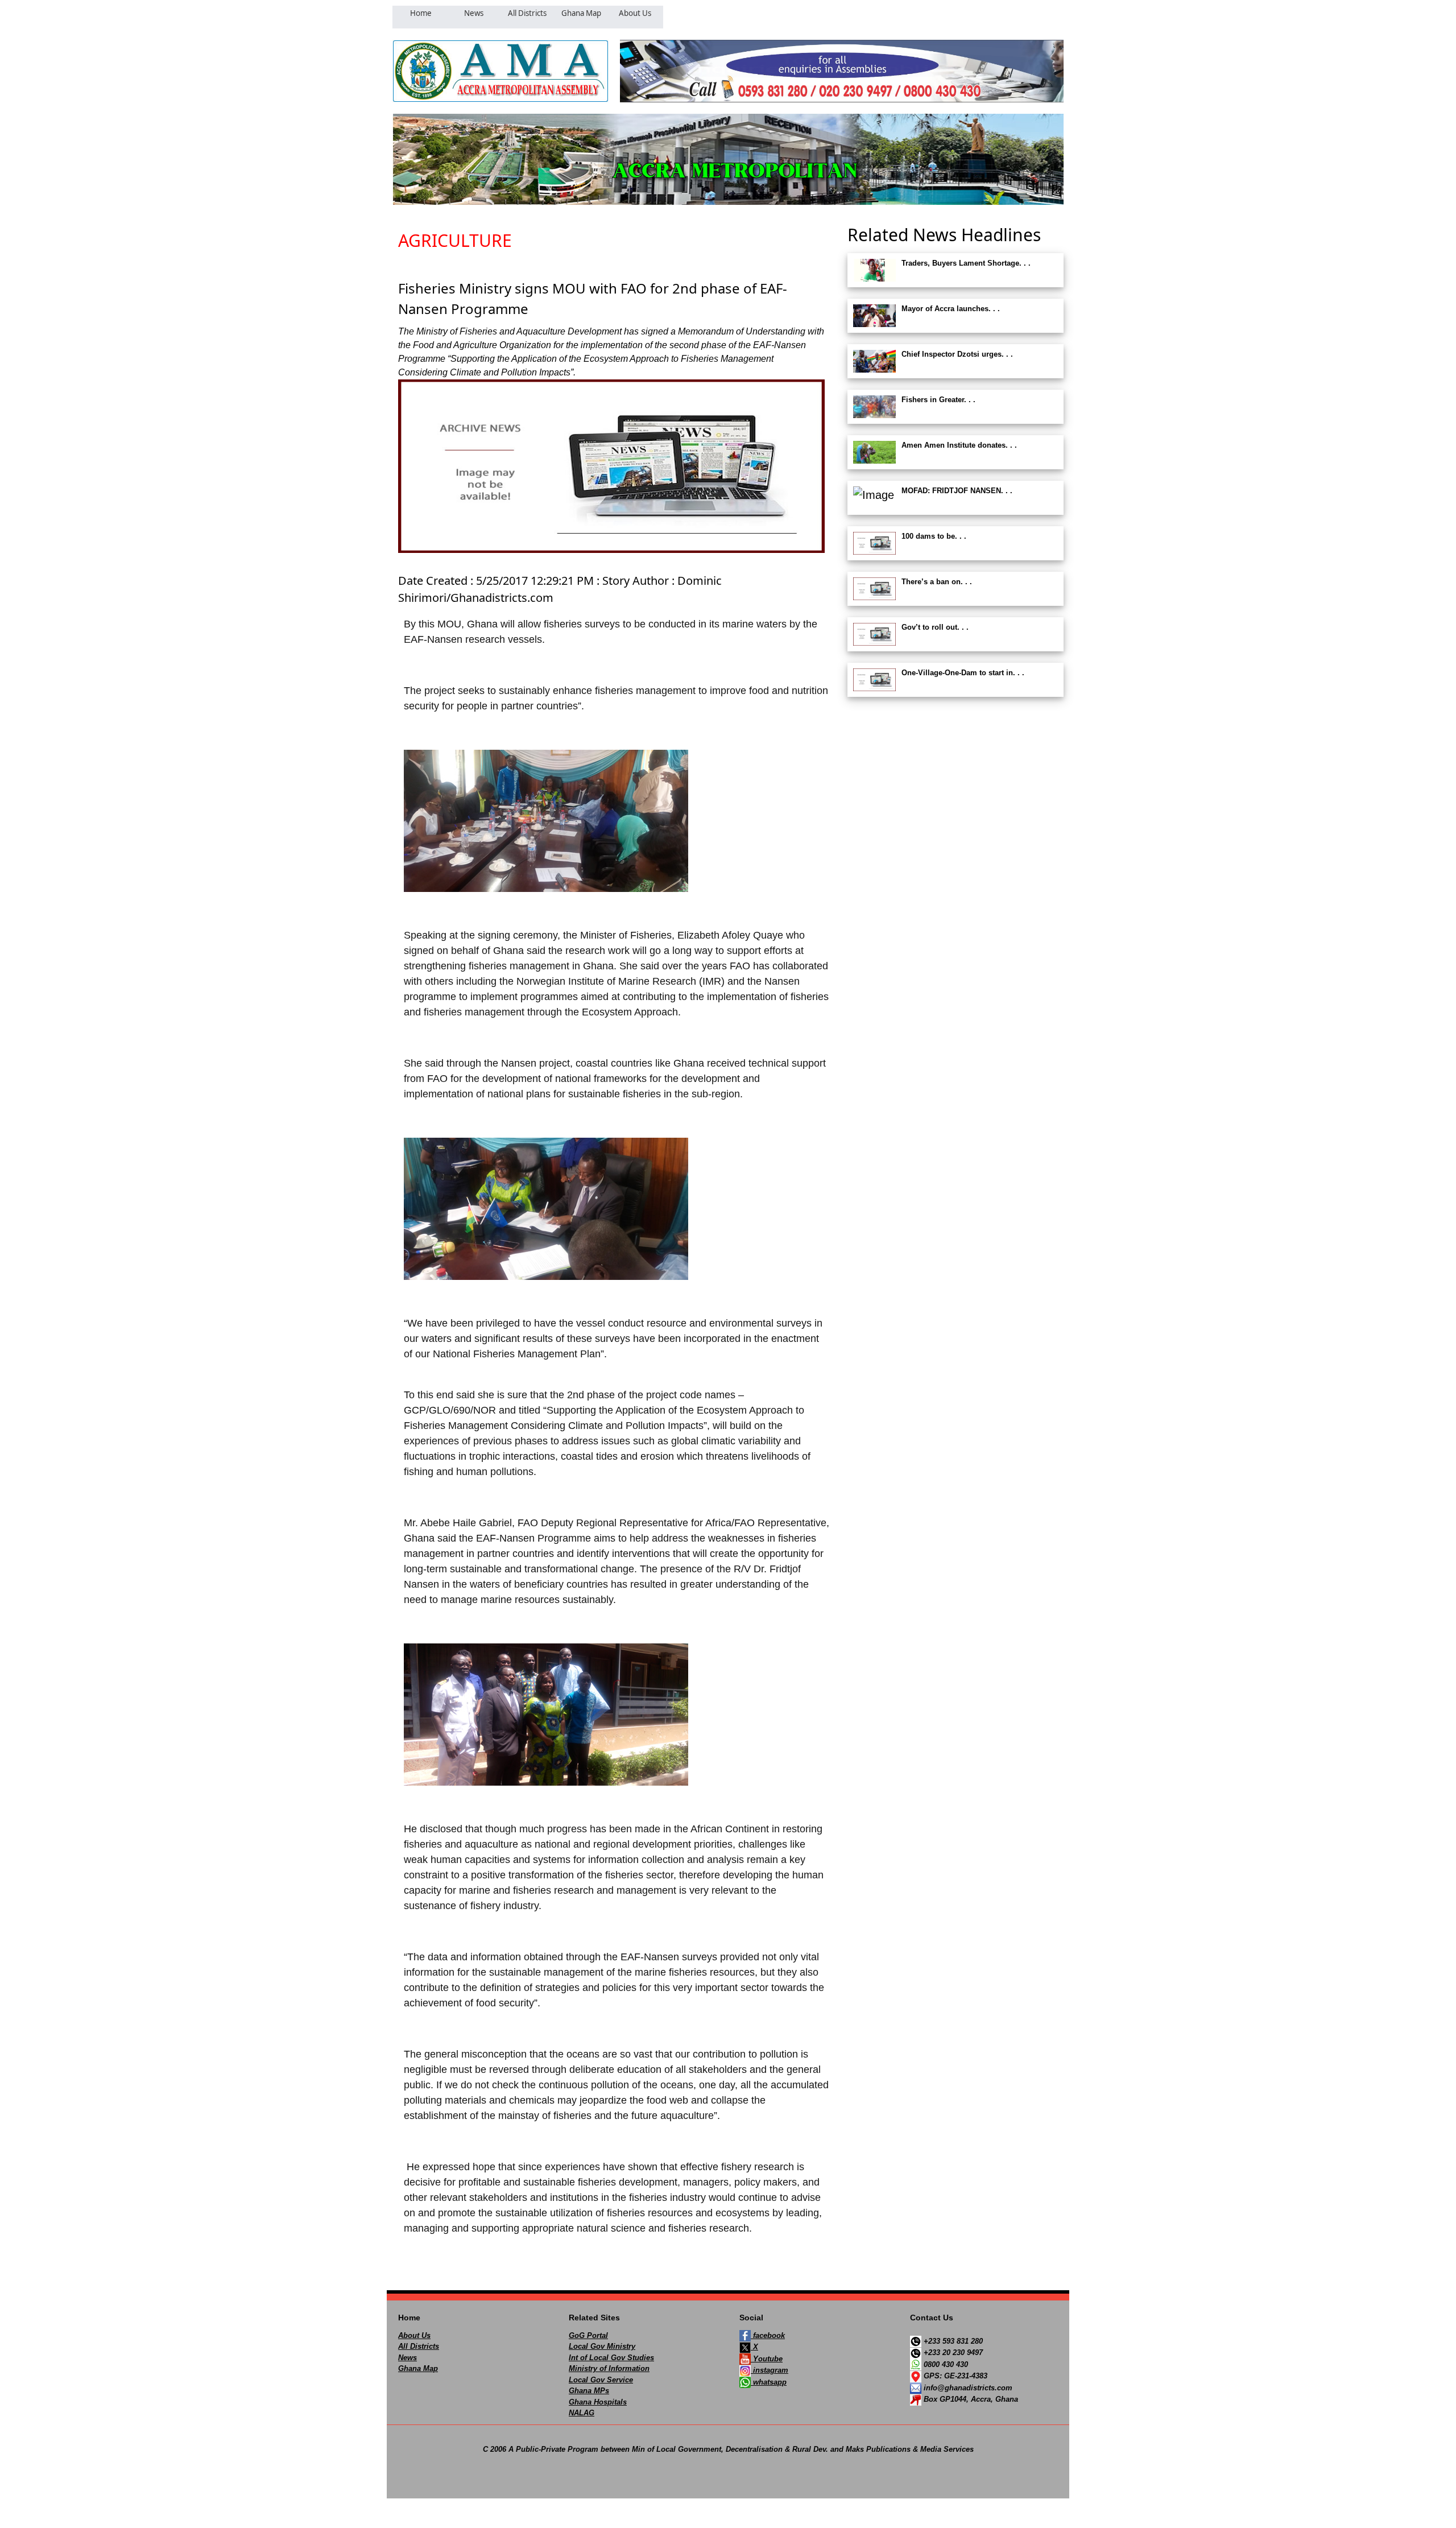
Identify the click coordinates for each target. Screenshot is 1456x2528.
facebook (768, 2335)
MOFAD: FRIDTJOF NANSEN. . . (957, 491)
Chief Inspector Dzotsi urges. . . (957, 354)
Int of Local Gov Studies (611, 2358)
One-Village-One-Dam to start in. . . (963, 673)
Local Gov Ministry (602, 2346)
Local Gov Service (601, 2380)
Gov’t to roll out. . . (935, 627)
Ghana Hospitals (598, 2402)
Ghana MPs (589, 2391)
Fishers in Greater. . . (938, 400)
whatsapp (769, 2382)
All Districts (419, 2346)
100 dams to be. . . (934, 536)
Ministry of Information (609, 2368)
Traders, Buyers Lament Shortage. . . (966, 263)
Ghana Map (418, 2368)
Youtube (767, 2359)
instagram (770, 2370)
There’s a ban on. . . (937, 582)
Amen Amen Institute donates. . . (959, 445)
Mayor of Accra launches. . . (951, 309)
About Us (414, 2335)
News (408, 2358)
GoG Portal (588, 2335)
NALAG (582, 2413)
